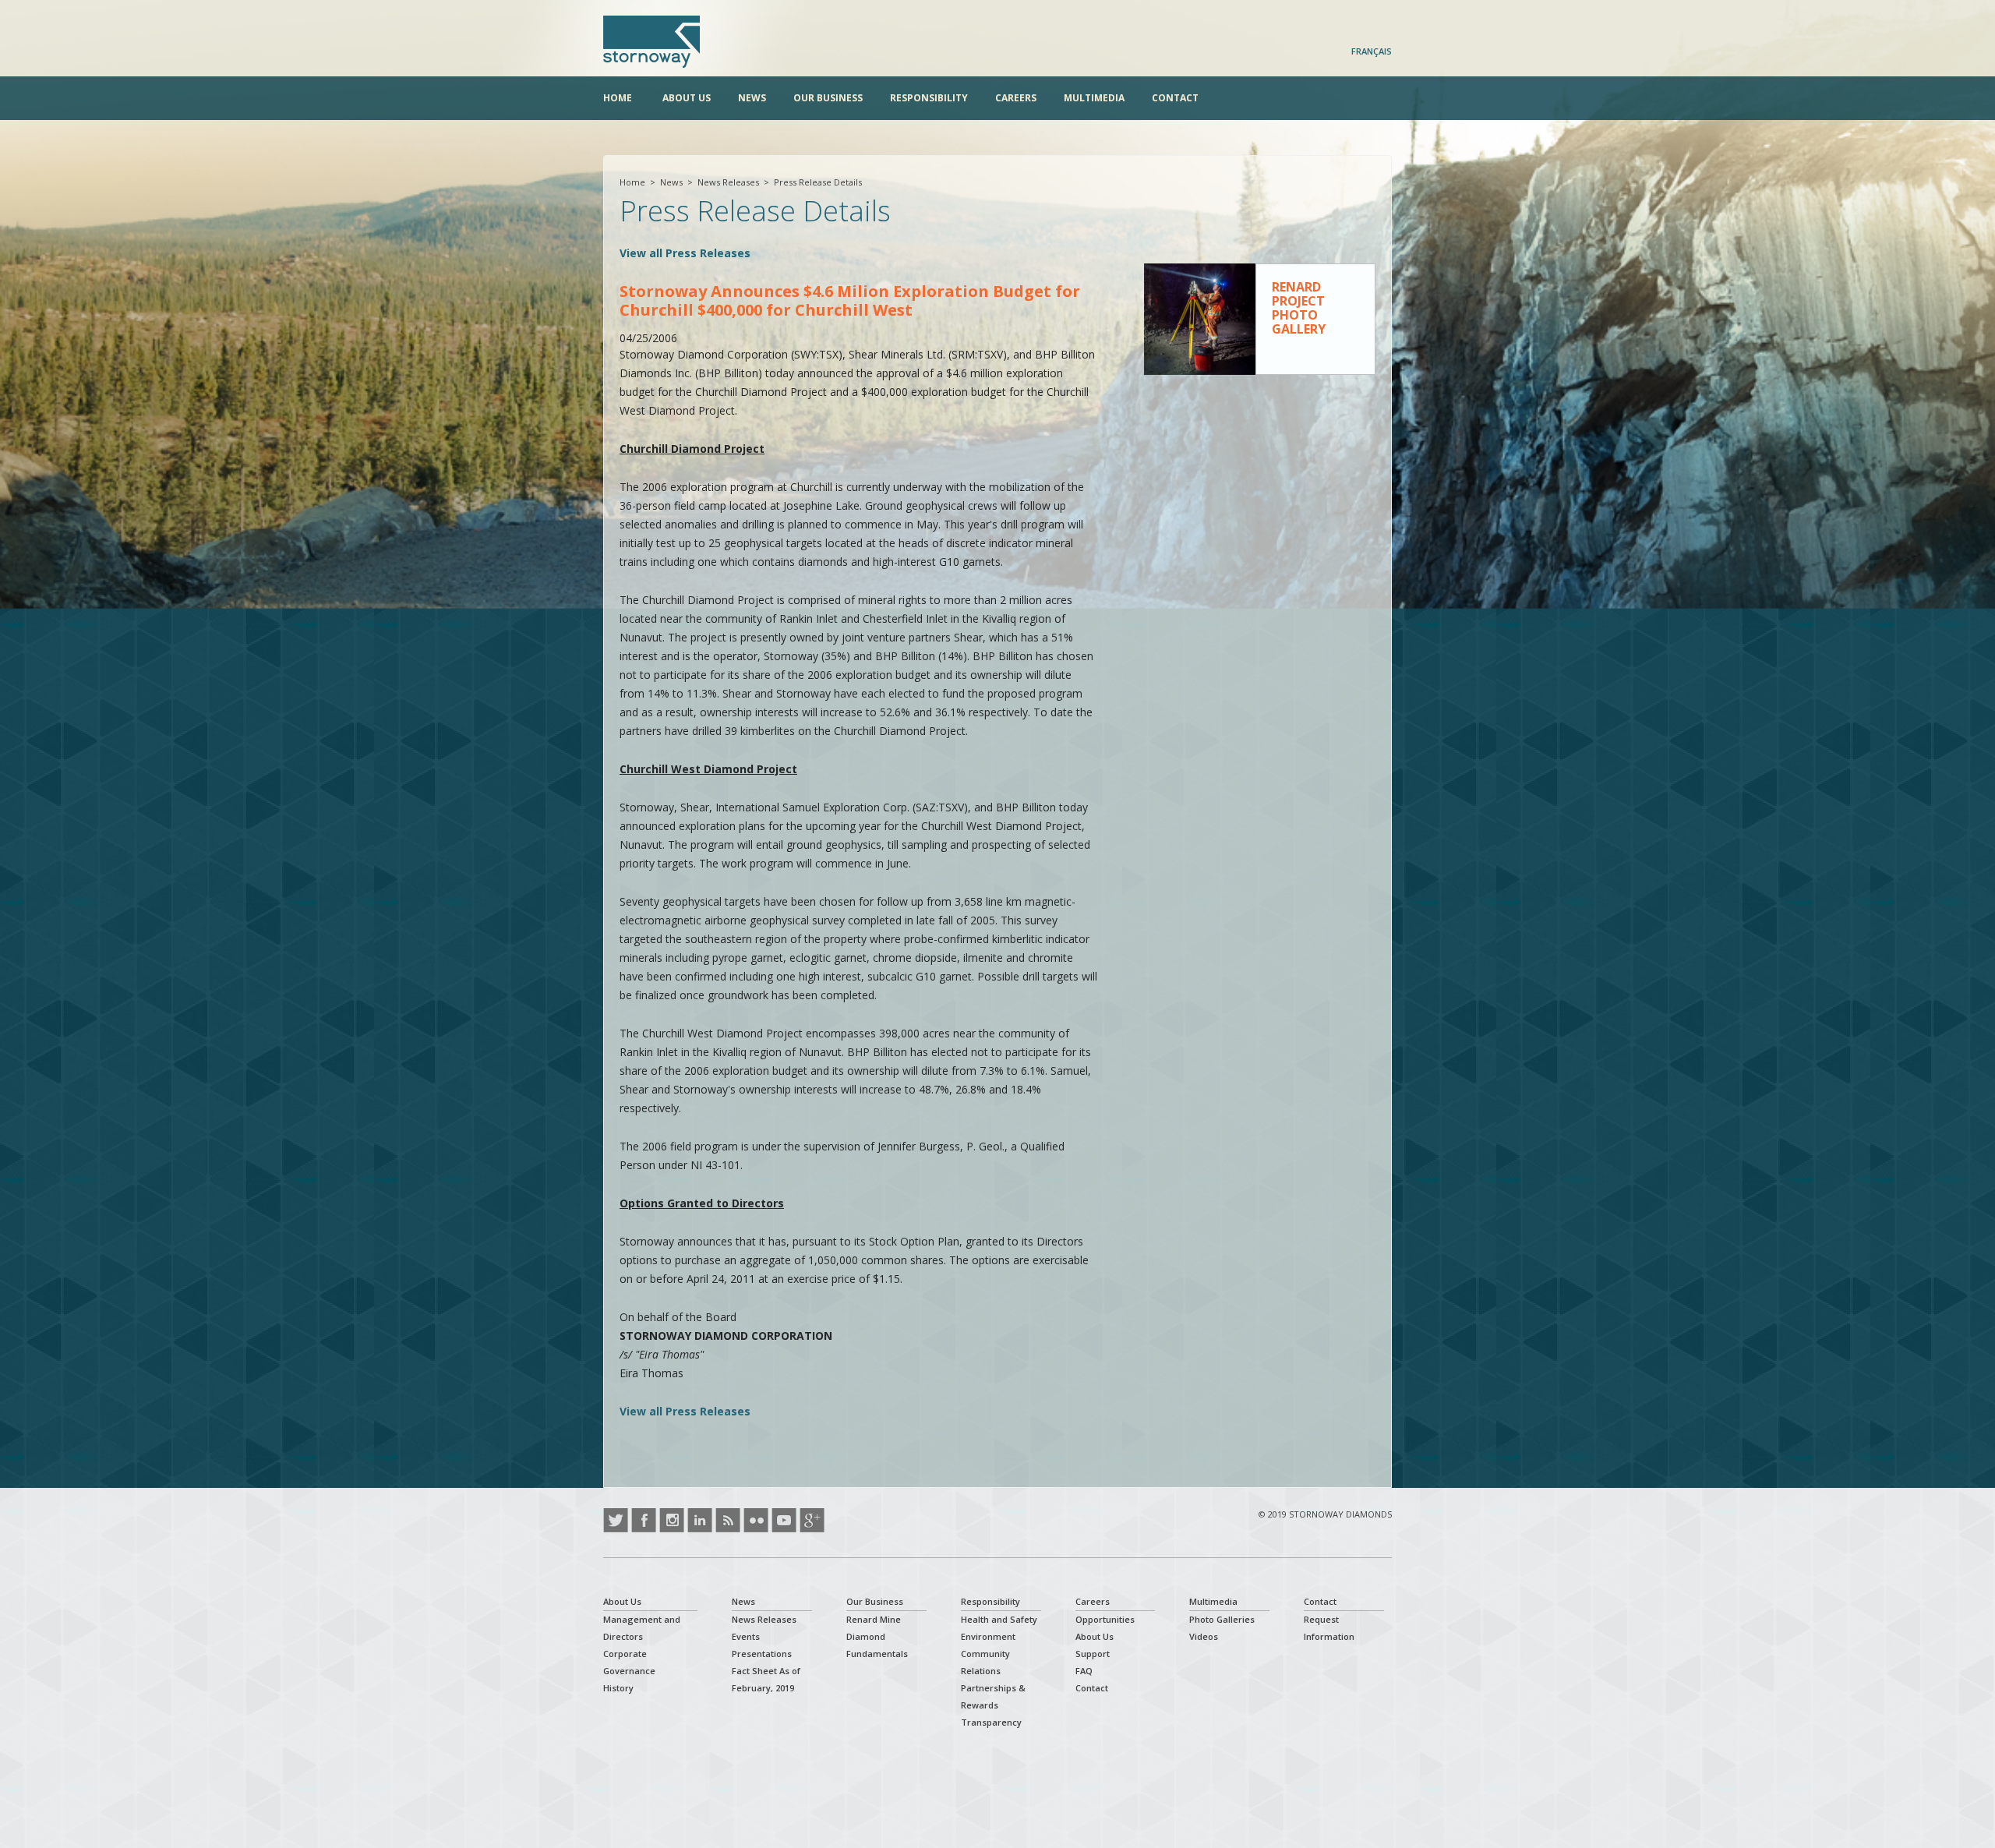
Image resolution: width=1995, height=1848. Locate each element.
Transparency (991, 1722)
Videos (1204, 1636)
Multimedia (1094, 98)
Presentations (762, 1654)
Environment (988, 1636)
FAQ (1084, 1671)
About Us (687, 98)
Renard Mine (874, 1619)
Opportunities (1105, 1619)
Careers (1016, 98)
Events (746, 1636)
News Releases (728, 182)
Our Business (828, 98)
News (752, 98)
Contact (1175, 98)
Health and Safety (999, 1619)
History (618, 1688)
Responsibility (929, 98)
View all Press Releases (685, 253)
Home (618, 98)
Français (1372, 51)
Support (1093, 1654)
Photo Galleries (1222, 1619)
